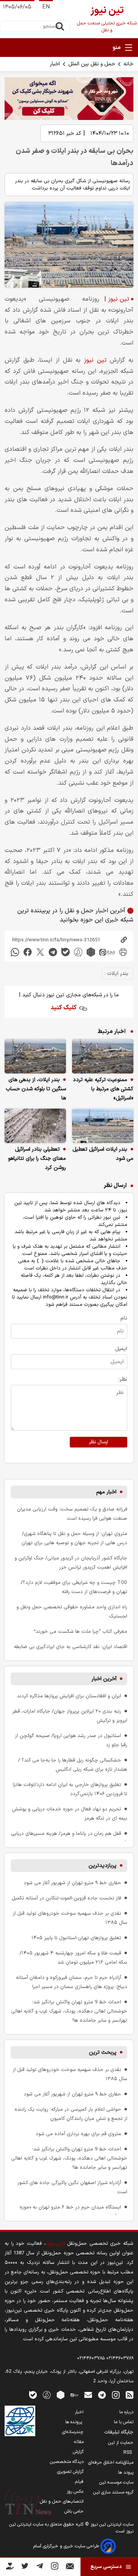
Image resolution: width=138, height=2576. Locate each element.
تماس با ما (124, 2422)
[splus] (47, 2395)
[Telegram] (40, 2567)
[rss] (130, 2395)
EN (46, 7)
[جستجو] (60, 26)
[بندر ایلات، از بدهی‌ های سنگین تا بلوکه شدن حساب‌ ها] (35, 1056)
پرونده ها (74, 2422)
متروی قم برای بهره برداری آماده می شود (78, 2134)
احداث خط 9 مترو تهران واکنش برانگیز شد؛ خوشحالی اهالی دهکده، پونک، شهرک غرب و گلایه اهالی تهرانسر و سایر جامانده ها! (69, 2011)
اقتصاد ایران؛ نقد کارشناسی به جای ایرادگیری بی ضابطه (71, 1647)
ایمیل (121, 1349)
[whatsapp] (15, 952)
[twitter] (40, 952)
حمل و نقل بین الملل (92, 64)
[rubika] (91, 952)
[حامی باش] (10, 2568)
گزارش (78, 2452)
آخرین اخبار (104, 1679)
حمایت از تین (121, 2443)
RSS (128, 2453)
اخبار (55, 64)
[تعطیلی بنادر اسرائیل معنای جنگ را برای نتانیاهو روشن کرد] (35, 1126)
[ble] (66, 952)
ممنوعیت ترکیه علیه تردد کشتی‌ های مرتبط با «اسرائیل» (103, 1089)
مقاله (79, 2442)
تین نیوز (95, 360)
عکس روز (75, 2492)
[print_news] (123, 952)
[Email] (70, 2568)
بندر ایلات (118, 974)
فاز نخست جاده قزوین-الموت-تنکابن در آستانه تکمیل (66, 1898)
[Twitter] (25, 2567)
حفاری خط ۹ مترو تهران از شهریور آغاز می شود (72, 1883)
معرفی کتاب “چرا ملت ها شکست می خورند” (80, 1631)
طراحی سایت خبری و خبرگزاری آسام (67, 2546)
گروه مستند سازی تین (113, 2492)
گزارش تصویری (70, 2472)
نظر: (123, 1379)
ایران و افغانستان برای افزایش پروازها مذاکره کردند (69, 1696)
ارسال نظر (99, 1442)
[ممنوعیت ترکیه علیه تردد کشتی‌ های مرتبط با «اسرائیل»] (103, 1056)
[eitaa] (107, 952)
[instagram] (116, 2395)
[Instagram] (55, 2567)
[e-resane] (20, 2421)
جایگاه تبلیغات (119, 2432)
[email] (88, 2395)
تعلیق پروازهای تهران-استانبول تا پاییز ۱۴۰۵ (76, 1938)
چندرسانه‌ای (73, 2432)
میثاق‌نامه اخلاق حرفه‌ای (111, 2463)
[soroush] (78, 952)
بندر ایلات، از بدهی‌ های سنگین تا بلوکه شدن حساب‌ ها (36, 1089)
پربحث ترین (103, 2052)
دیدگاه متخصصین (67, 2462)
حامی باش (74, 2511)
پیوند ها (126, 2472)
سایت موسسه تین (116, 2482)
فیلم (79, 2482)
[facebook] (28, 952)
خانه (128, 64)
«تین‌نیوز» (55, 2243)
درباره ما (126, 2412)
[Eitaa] (74, 2395)
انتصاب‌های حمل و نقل (62, 2502)
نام (124, 1318)
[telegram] (53, 952)
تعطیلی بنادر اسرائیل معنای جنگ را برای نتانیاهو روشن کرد (37, 1158)
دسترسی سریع (106, 2567)
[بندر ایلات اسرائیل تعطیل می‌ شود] (103, 1126)
